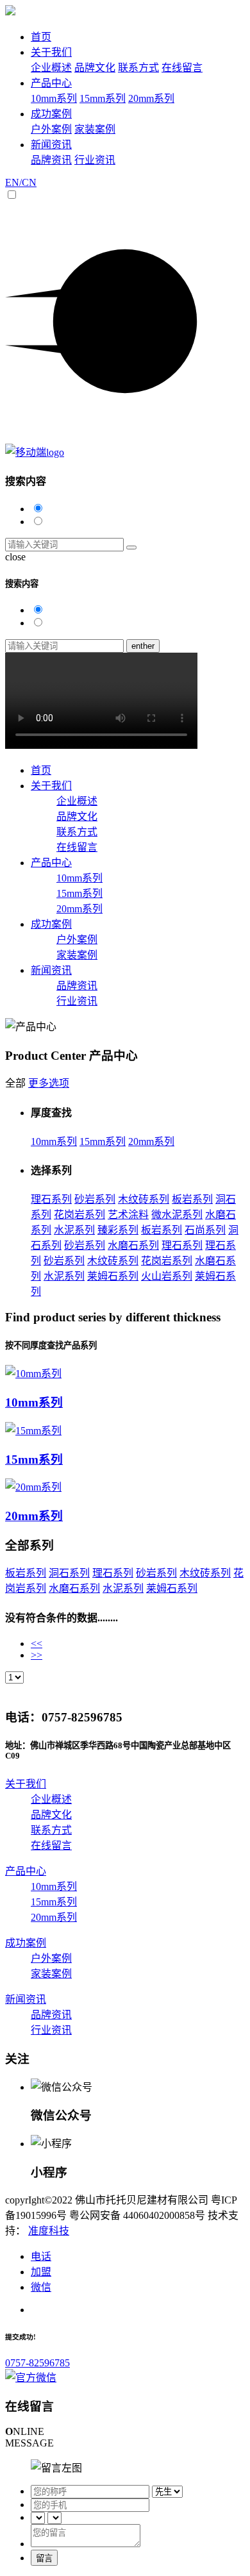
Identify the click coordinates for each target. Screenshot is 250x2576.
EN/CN (21, 182)
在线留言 (182, 68)
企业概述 (51, 68)
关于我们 (51, 52)
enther (143, 646)
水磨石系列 (133, 1245)
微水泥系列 (177, 1215)
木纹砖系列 (144, 1199)
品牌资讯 (51, 160)
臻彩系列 (118, 1230)
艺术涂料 (128, 1215)
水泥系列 (74, 1230)
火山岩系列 (167, 1276)
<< (37, 1643)
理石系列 (51, 1199)
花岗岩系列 (79, 1215)
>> (37, 1655)
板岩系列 (192, 1199)
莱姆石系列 (113, 1276)
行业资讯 (95, 160)
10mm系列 (54, 98)
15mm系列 (103, 98)
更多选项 (49, 1083)
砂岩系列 (95, 1199)
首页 (41, 37)
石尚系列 (205, 1230)
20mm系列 (151, 98)
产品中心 (51, 83)
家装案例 (95, 129)
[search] (131, 548)
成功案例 (51, 114)
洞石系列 (69, 1573)
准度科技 (49, 2231)
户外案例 (51, 129)
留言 (44, 2558)
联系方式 (138, 68)
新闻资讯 (51, 145)
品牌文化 (95, 68)
